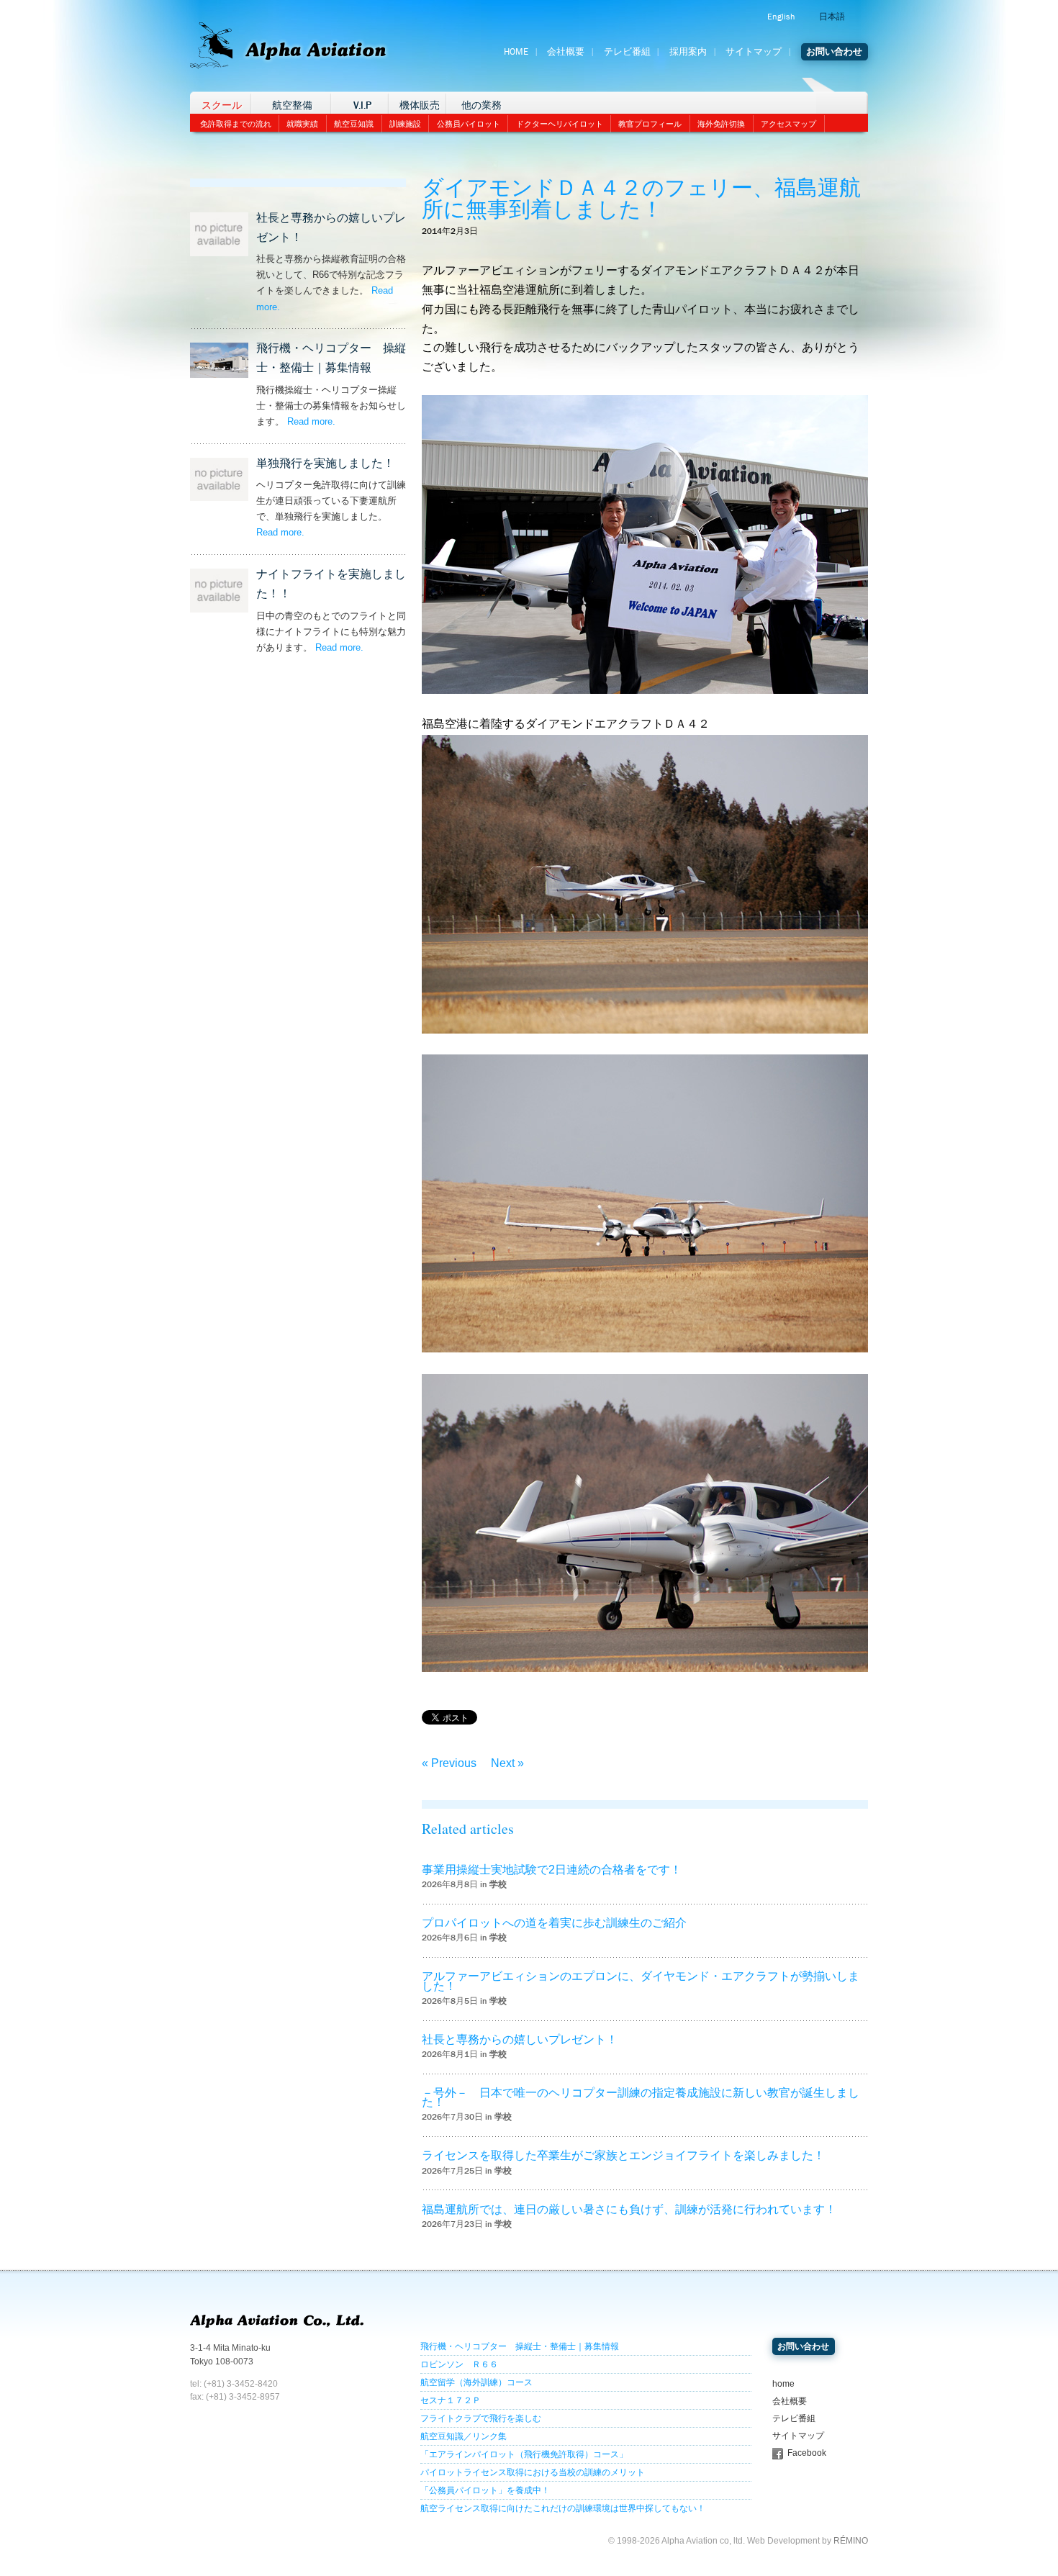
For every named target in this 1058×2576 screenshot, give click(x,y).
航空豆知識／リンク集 (464, 2436)
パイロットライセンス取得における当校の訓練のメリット (533, 2472)
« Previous (449, 1763)
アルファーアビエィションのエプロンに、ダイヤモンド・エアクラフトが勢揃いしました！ (641, 1981)
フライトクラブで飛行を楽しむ (481, 2418)
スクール (222, 105)
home (783, 2384)
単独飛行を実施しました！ (325, 463)
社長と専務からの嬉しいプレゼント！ (520, 2039)
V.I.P (362, 105)
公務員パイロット (469, 124)
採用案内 (688, 52)
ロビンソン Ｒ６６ (459, 2364)
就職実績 (302, 124)
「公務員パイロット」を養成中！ (485, 2490)
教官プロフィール (650, 124)
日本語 (832, 17)
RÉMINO (851, 2541)
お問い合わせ (834, 52)
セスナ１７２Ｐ (451, 2400)
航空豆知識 (354, 124)
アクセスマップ (788, 124)
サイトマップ (754, 52)
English (781, 17)
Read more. (311, 421)
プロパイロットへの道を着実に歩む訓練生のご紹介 (554, 1923)
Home (516, 52)
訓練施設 (405, 124)
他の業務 (481, 105)
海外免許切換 (721, 124)
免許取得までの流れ (236, 124)
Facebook (807, 2453)
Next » (507, 1763)
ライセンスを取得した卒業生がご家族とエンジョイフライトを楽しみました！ (623, 2155)
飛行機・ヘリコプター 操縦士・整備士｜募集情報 (520, 2346)
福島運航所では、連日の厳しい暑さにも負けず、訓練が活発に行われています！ (629, 2209)
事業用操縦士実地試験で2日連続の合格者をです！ (552, 1870)
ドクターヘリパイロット (560, 124)
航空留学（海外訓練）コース (476, 2382)
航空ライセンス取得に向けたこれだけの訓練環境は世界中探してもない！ (563, 2508)
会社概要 (566, 52)
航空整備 (292, 105)
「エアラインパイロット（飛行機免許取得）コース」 (524, 2454)
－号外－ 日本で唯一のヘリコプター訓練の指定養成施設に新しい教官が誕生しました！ (641, 2097)
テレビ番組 (627, 52)
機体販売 (420, 105)
